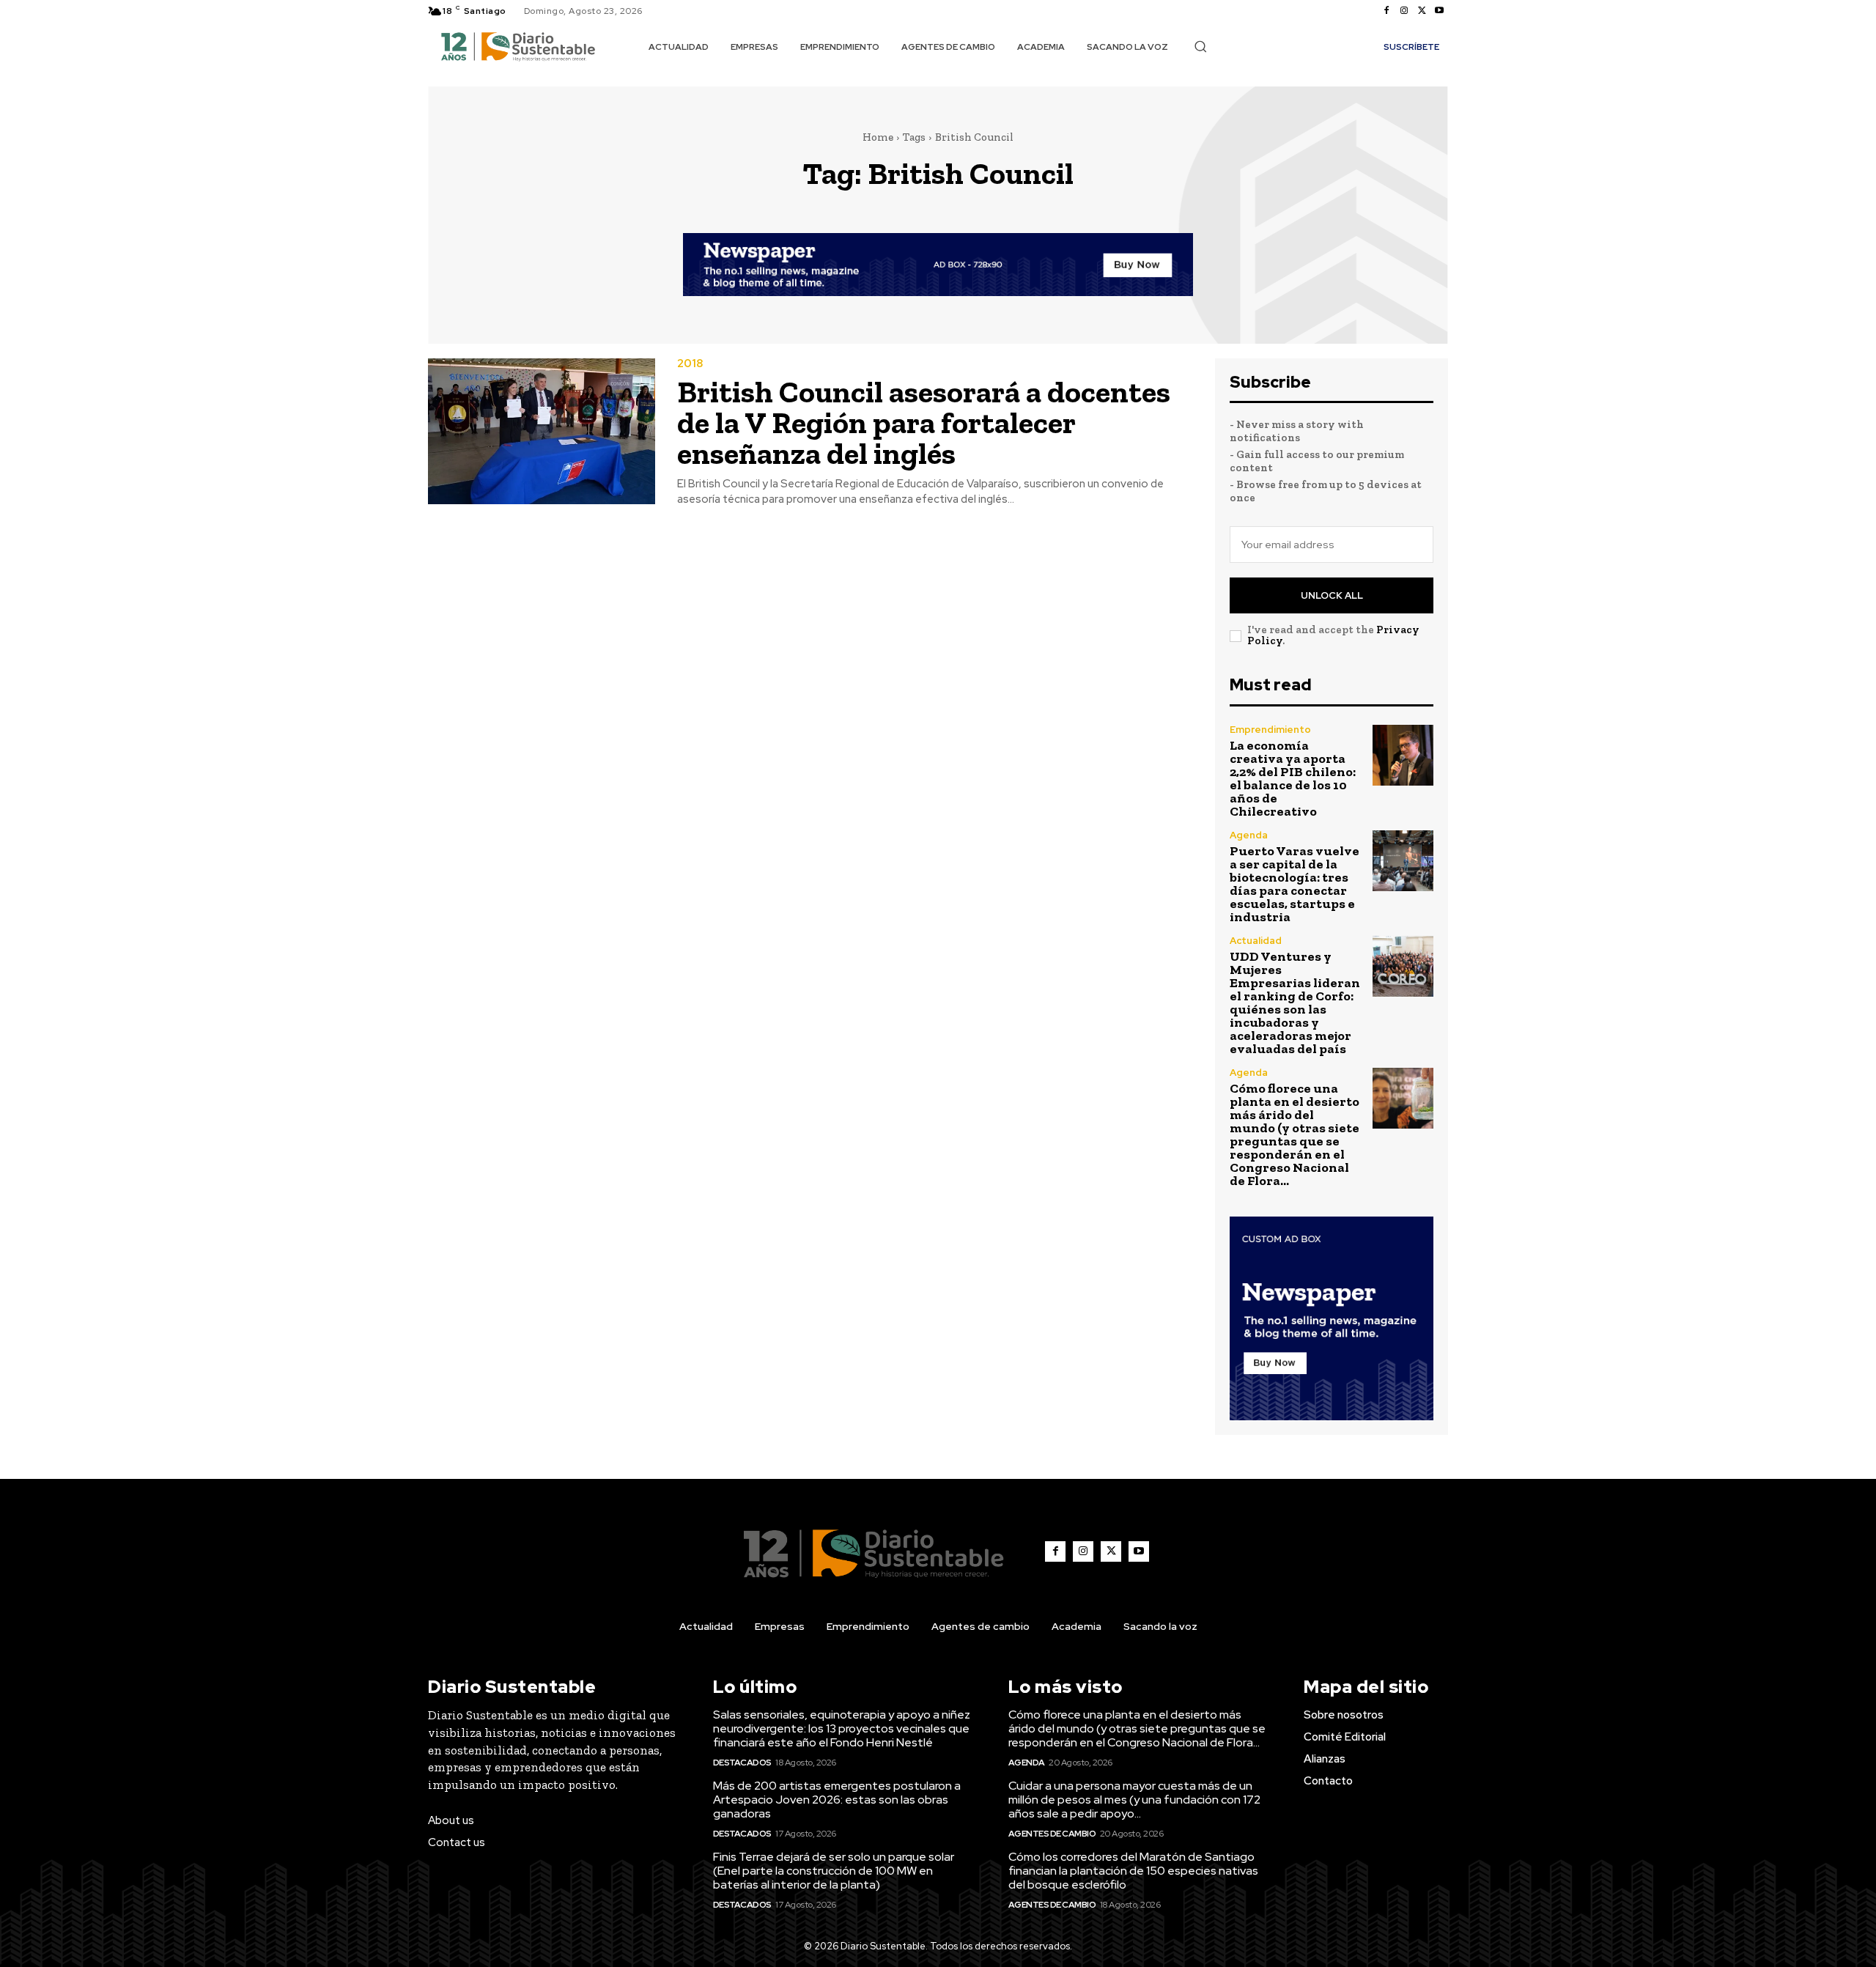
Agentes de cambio (1052, 1834)
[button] (1200, 46)
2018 (690, 364)
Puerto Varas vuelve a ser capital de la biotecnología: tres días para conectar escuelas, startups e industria (1295, 884)
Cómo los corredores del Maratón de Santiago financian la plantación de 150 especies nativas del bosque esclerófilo (1133, 1871)
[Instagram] (1404, 11)
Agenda (1249, 835)
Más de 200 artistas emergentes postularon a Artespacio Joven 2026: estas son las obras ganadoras (837, 1800)
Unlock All (1332, 595)
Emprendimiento (1270, 730)
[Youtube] (1439, 11)
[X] (1422, 11)
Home (878, 137)
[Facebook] (1386, 11)
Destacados (742, 1763)
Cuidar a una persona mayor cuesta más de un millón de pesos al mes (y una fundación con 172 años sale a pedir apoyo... (1134, 1800)
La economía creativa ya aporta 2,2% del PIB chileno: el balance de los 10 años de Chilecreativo (1293, 778)
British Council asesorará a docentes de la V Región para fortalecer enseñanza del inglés (924, 422)
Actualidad (1256, 941)
